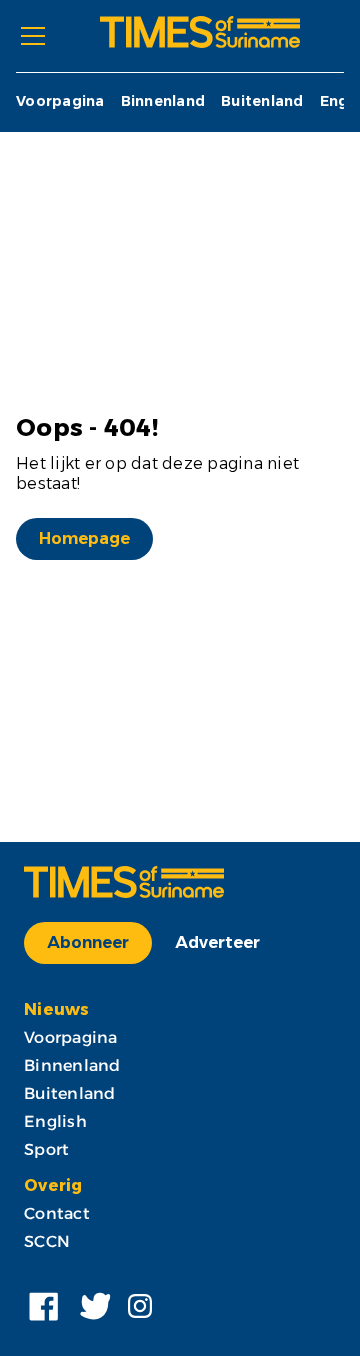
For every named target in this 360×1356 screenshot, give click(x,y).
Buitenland (262, 101)
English (55, 1121)
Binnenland (163, 101)
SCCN (47, 1241)
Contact (57, 1213)
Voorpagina (60, 101)
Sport (46, 1149)
